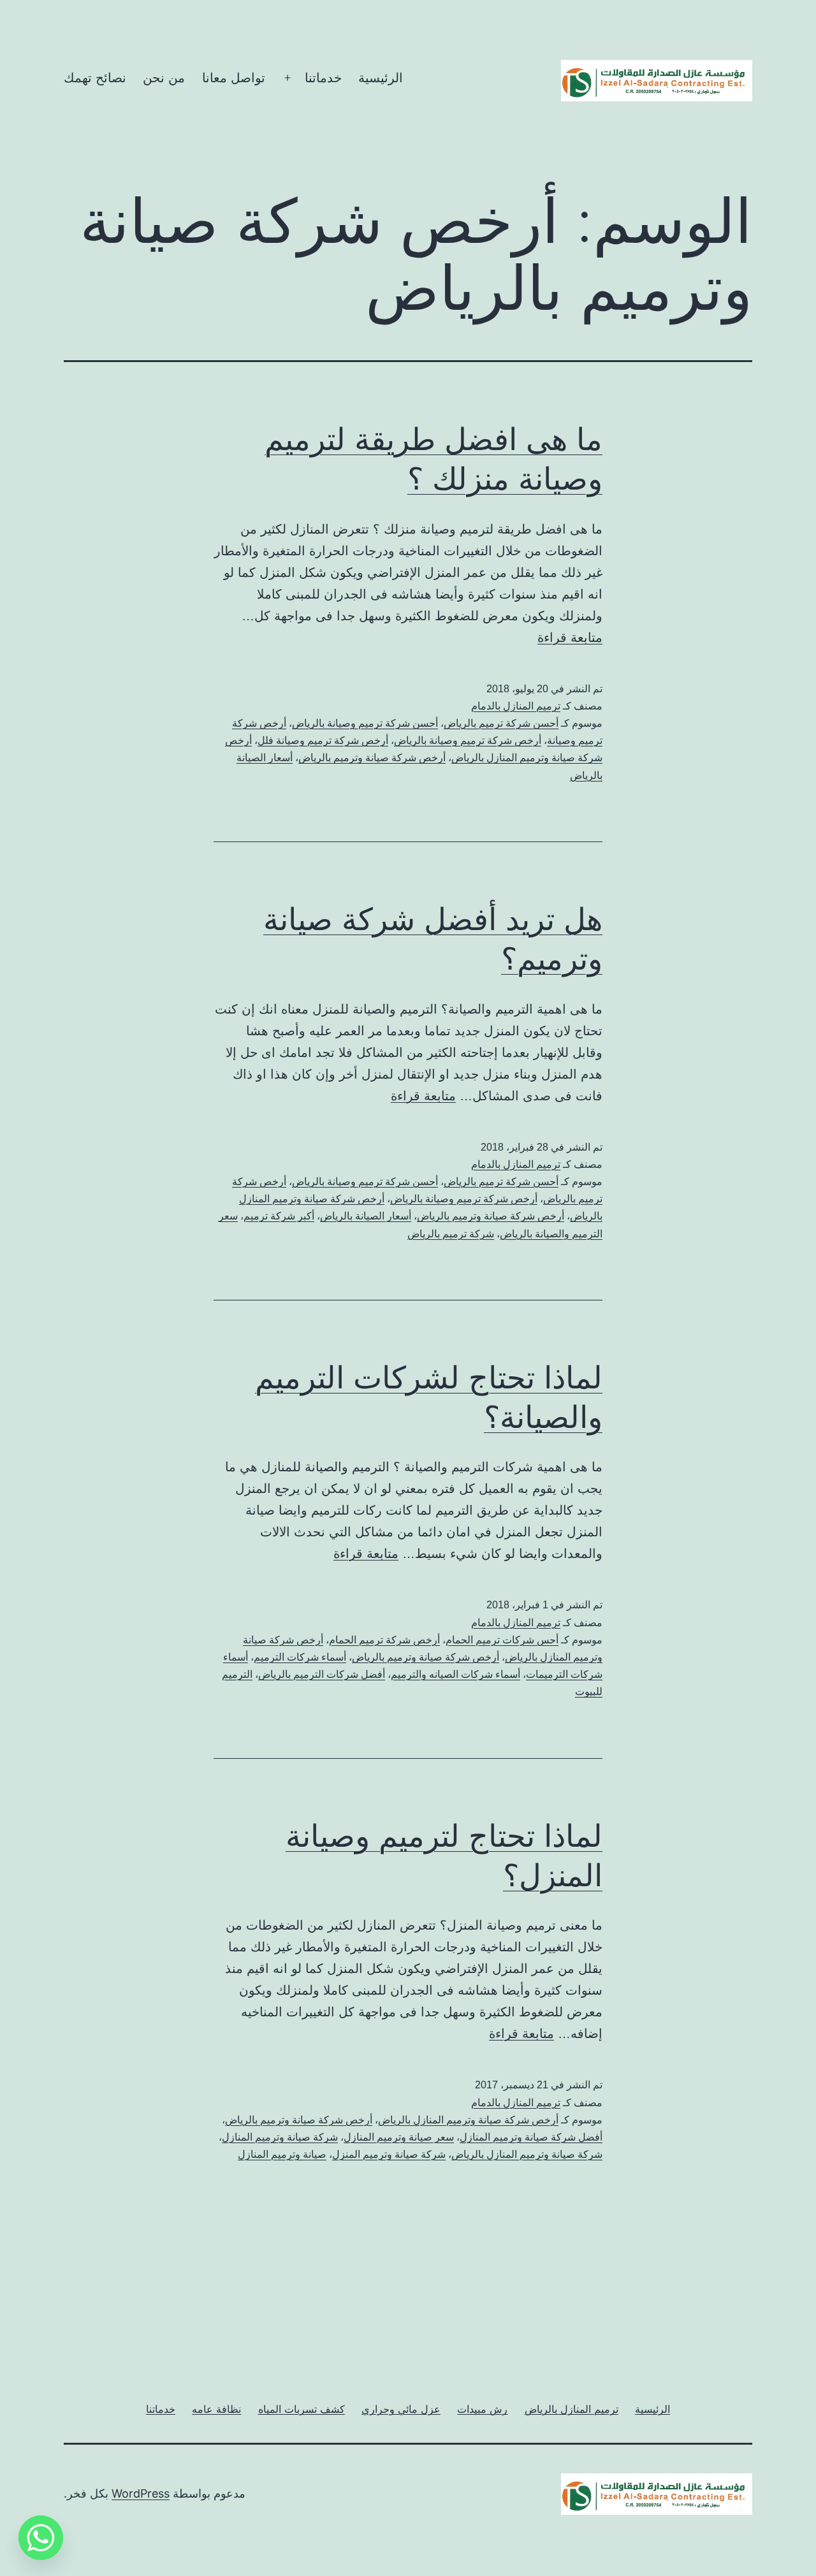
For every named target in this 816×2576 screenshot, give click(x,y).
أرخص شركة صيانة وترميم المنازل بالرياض (468, 2120)
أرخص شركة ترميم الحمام (384, 1640)
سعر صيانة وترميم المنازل (399, 2137)
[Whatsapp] (41, 2538)
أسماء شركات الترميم (300, 1657)
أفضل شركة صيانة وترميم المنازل (531, 2137)
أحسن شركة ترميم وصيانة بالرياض (365, 723)
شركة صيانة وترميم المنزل (389, 2154)
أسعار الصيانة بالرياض (366, 1216)
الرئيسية (381, 78)
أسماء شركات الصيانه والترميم (455, 1674)
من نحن (164, 78)
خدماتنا (323, 78)
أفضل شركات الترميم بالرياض (322, 1674)
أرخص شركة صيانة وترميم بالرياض (372, 758)
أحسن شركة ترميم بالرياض (501, 723)
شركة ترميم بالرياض (451, 1234)
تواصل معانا (234, 78)
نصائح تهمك (95, 78)
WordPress (141, 2493)
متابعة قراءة (570, 637)
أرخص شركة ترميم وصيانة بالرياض (468, 740)
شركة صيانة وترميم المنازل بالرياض (527, 2154)
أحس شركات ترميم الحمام (502, 1640)
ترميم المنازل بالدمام (516, 706)
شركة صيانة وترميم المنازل (280, 2137)
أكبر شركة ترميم (279, 1216)
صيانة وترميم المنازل (282, 2154)
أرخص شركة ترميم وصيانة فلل (323, 740)
